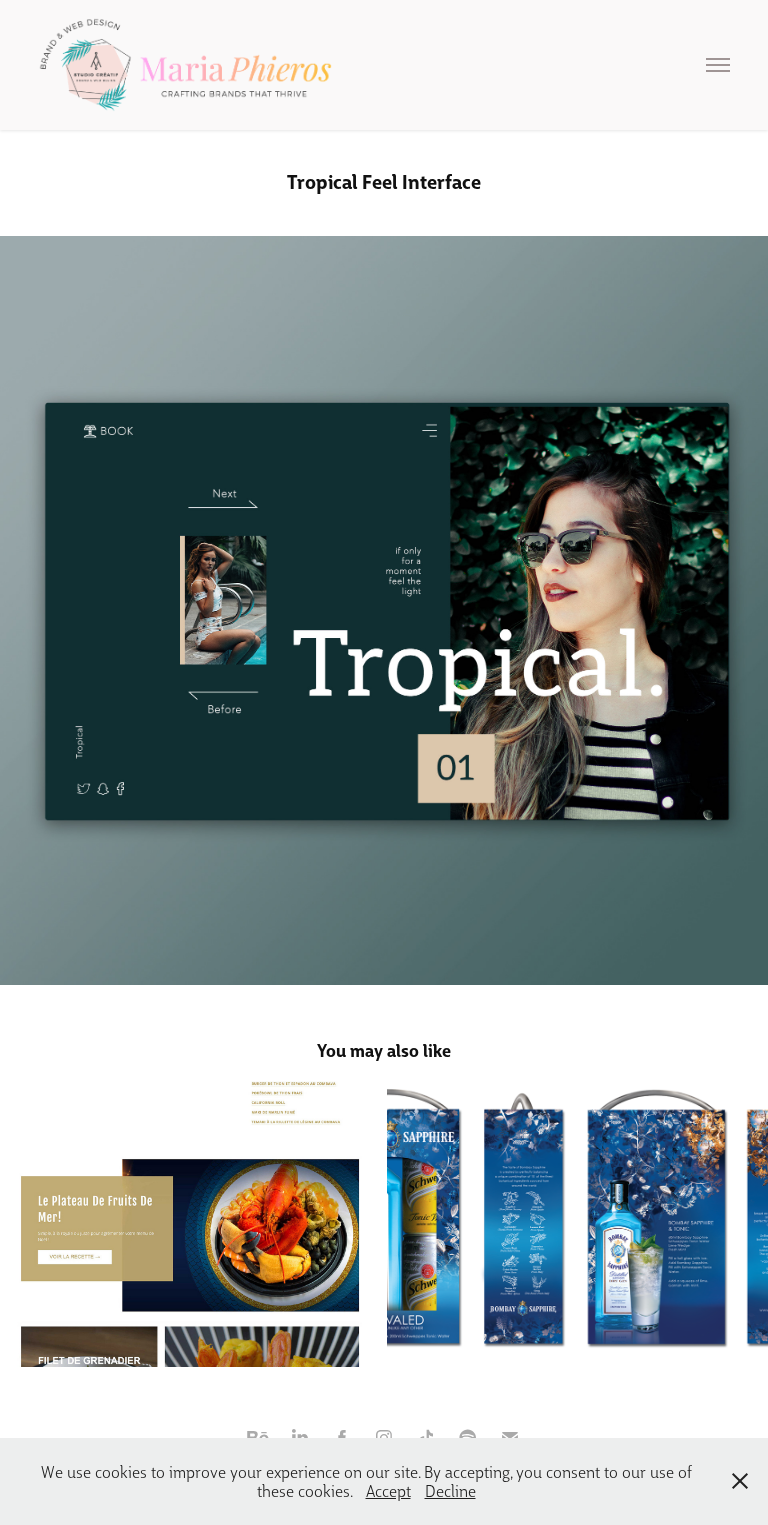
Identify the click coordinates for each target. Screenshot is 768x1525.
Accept (388, 1490)
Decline (450, 1490)
